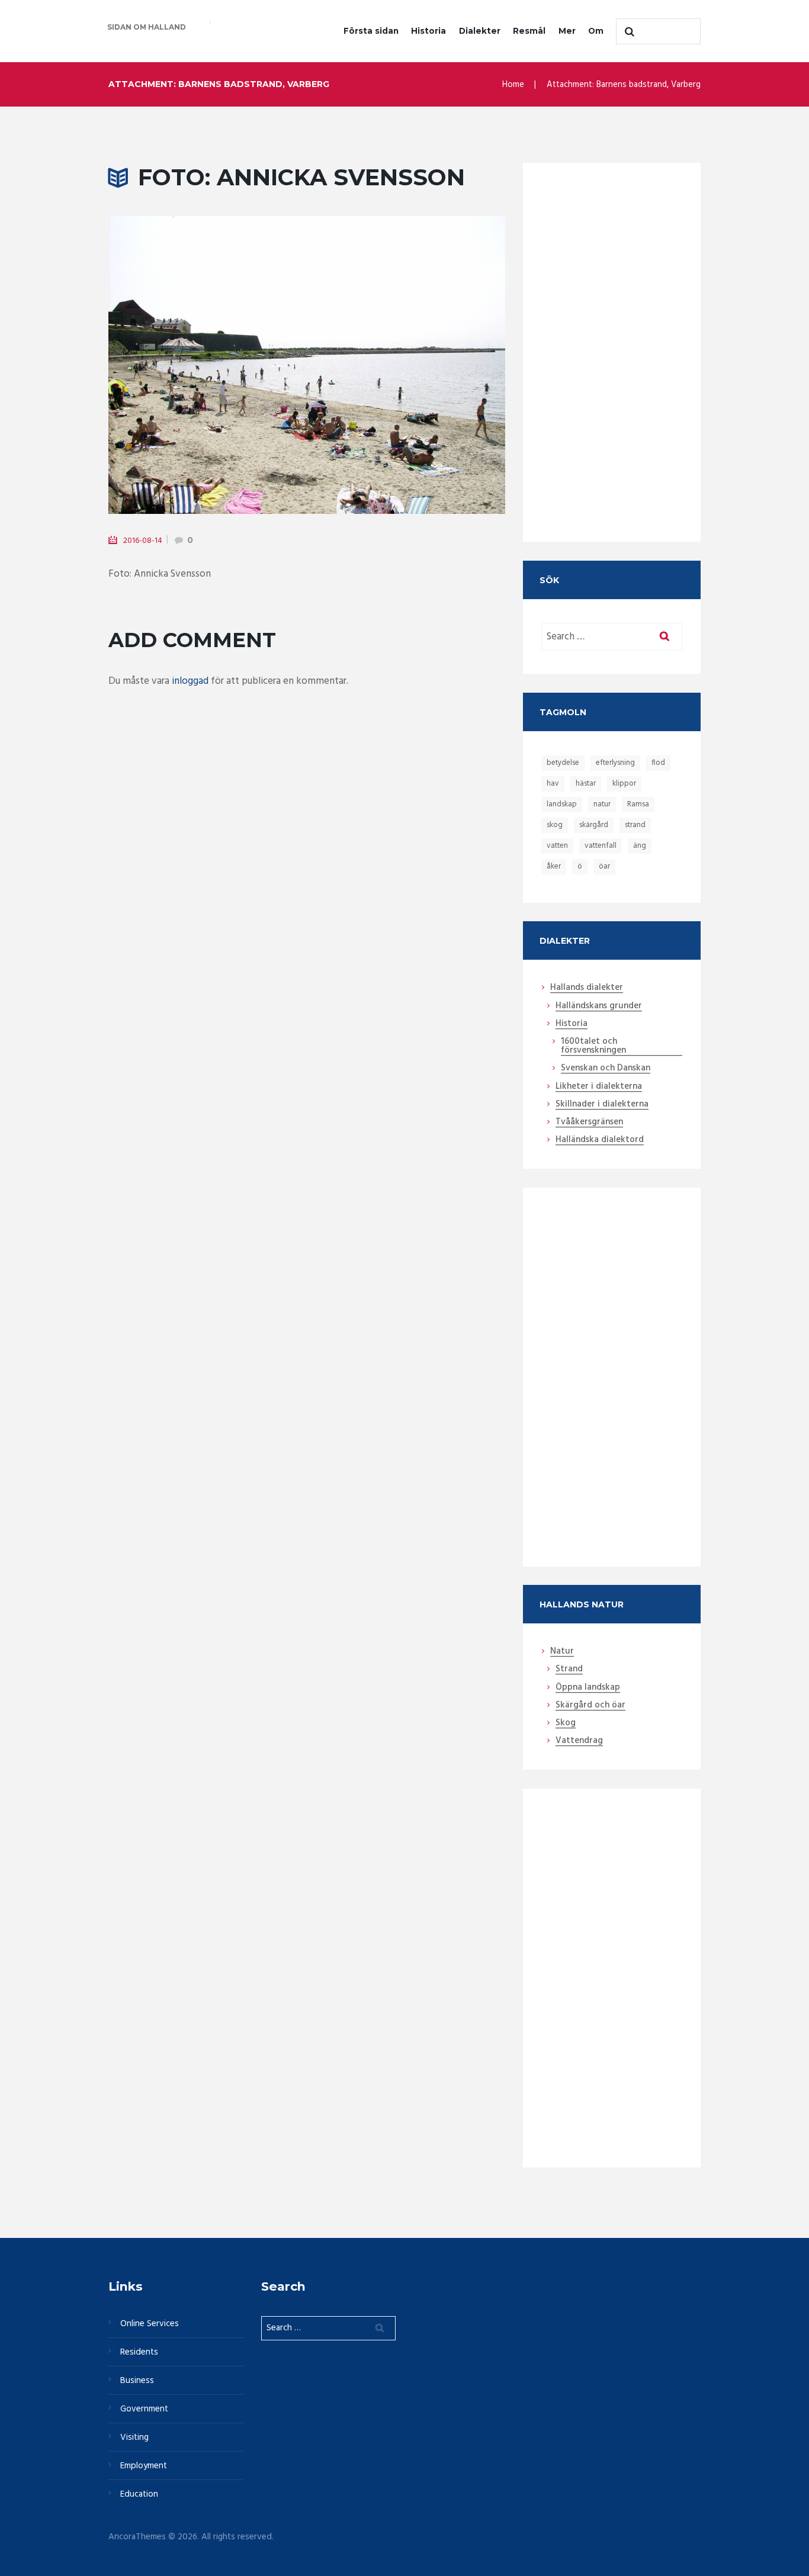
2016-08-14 (143, 541)
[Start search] (628, 31)
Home (513, 85)
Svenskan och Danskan (606, 1069)
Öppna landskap (588, 1688)
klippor (624, 784)
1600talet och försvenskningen (593, 1046)
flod (658, 763)
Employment (144, 2466)
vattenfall (601, 846)
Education (139, 2494)
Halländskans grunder (599, 1006)
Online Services (150, 2324)
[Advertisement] (612, 340)
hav (553, 784)
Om (596, 31)
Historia (428, 31)
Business (137, 2381)
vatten (557, 846)
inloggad (190, 681)
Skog (566, 1723)
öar (604, 866)
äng (640, 846)
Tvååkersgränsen (589, 1123)
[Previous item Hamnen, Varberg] (208, 365)
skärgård (594, 825)
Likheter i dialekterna (599, 1087)
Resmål (529, 31)
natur (602, 804)
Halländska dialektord (600, 1140)
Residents (139, 2352)
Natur (562, 1652)
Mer (567, 31)
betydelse (563, 763)
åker (554, 866)
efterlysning (615, 763)
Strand (569, 1670)
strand (635, 825)
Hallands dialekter (587, 988)
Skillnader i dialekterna (602, 1105)
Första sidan (371, 31)
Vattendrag (579, 1741)
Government (144, 2409)
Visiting (134, 2437)
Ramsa (638, 804)
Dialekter (480, 31)
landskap (562, 804)
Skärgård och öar (590, 1706)
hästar (586, 784)
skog (555, 825)
